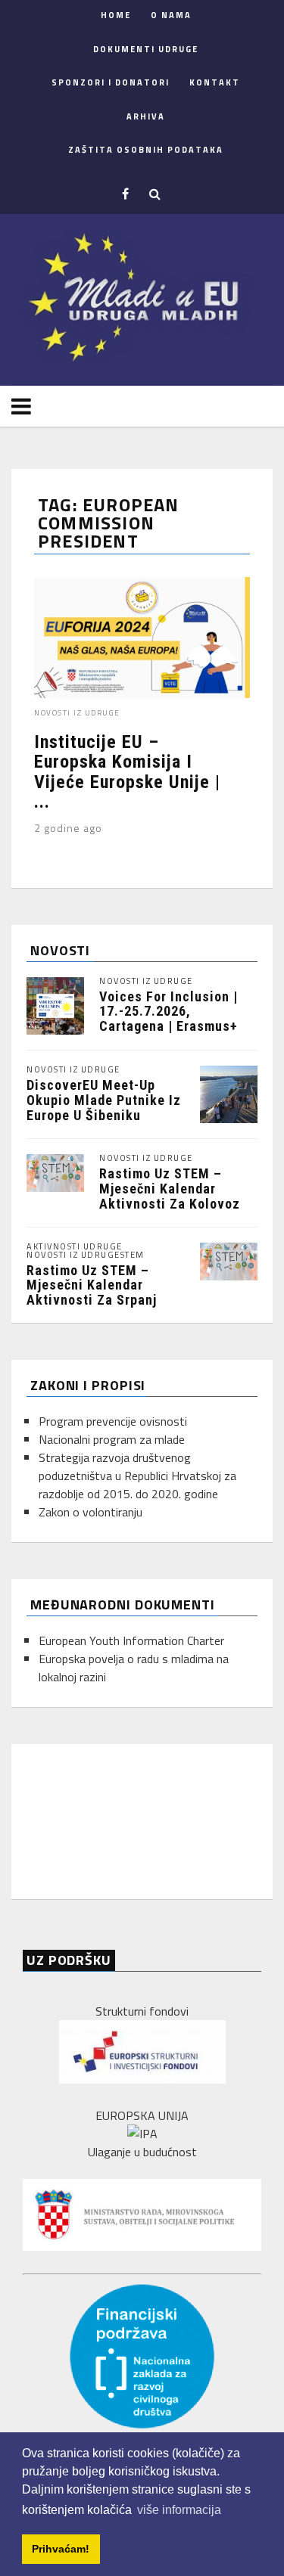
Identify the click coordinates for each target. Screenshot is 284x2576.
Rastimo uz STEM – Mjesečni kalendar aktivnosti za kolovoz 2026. (170, 1196)
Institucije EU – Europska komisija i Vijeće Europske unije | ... (127, 772)
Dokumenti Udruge (146, 49)
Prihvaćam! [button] (61, 2549)
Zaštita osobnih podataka (146, 150)
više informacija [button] (179, 2510)
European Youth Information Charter (131, 1640)
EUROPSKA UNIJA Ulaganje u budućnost (142, 2134)
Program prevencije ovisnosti (113, 1421)
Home (116, 15)
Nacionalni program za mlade (112, 1439)
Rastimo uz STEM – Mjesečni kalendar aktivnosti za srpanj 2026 (92, 1293)
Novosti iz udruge (77, 713)
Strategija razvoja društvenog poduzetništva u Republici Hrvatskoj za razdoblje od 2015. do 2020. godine (137, 1476)
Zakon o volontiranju (91, 1512)
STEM (133, 1255)
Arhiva (146, 116)
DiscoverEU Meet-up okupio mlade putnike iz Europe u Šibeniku (104, 1100)
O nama (171, 15)
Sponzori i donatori (111, 82)
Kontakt (215, 82)
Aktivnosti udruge (75, 1247)
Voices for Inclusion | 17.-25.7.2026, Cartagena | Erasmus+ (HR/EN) (169, 1019)
